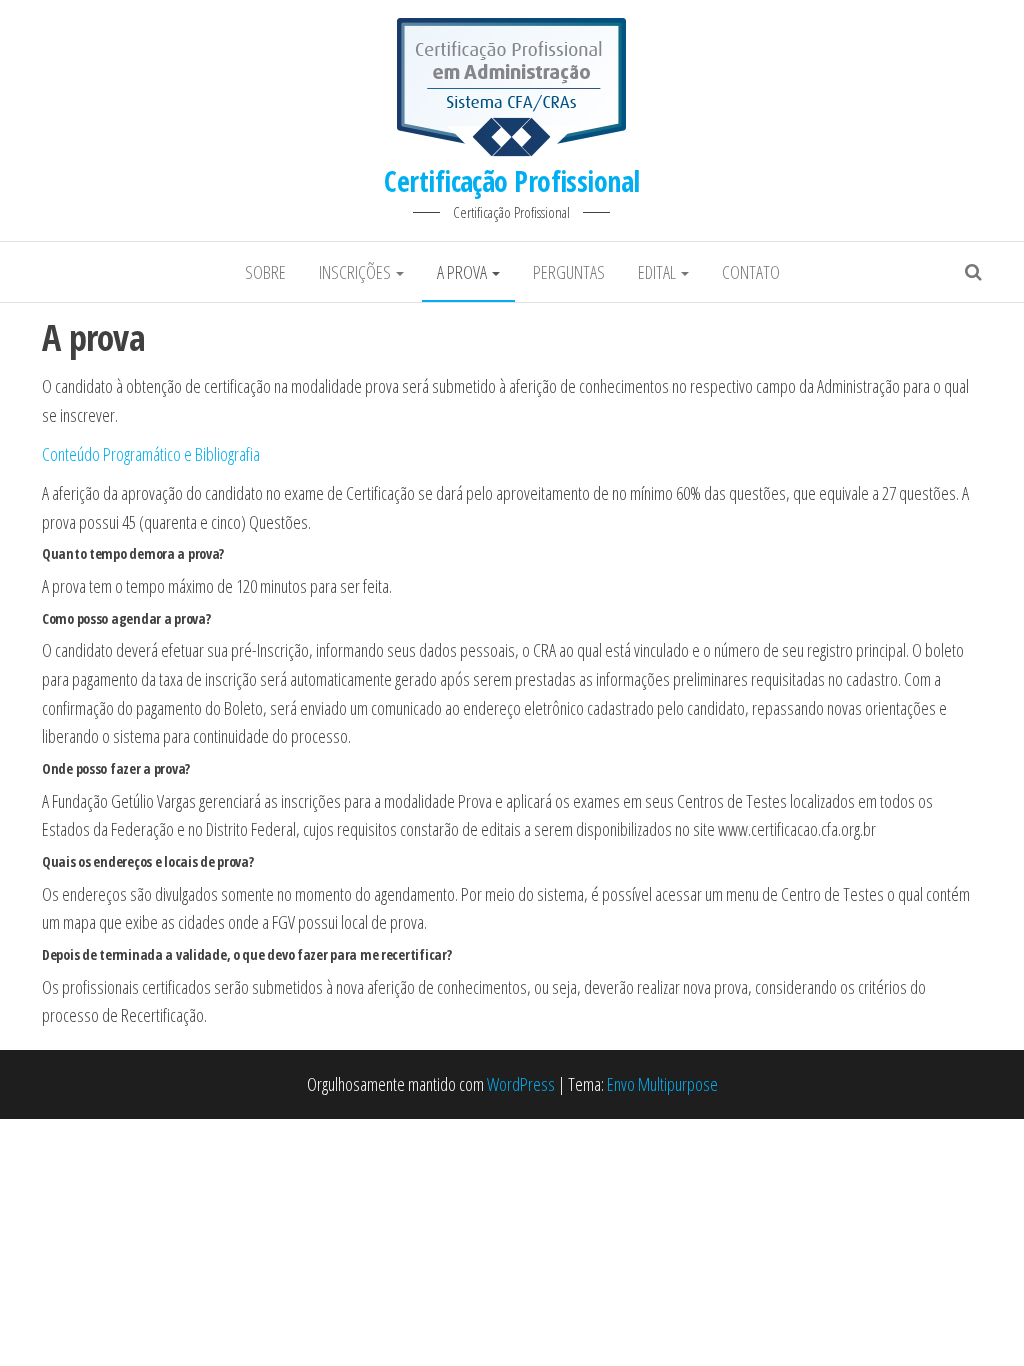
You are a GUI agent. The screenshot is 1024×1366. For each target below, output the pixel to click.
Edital (658, 272)
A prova (463, 272)
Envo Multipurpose (662, 1084)
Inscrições (356, 272)
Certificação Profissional (511, 181)
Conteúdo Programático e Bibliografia (151, 454)
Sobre (265, 272)
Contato (751, 272)
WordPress (521, 1084)
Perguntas (569, 272)
